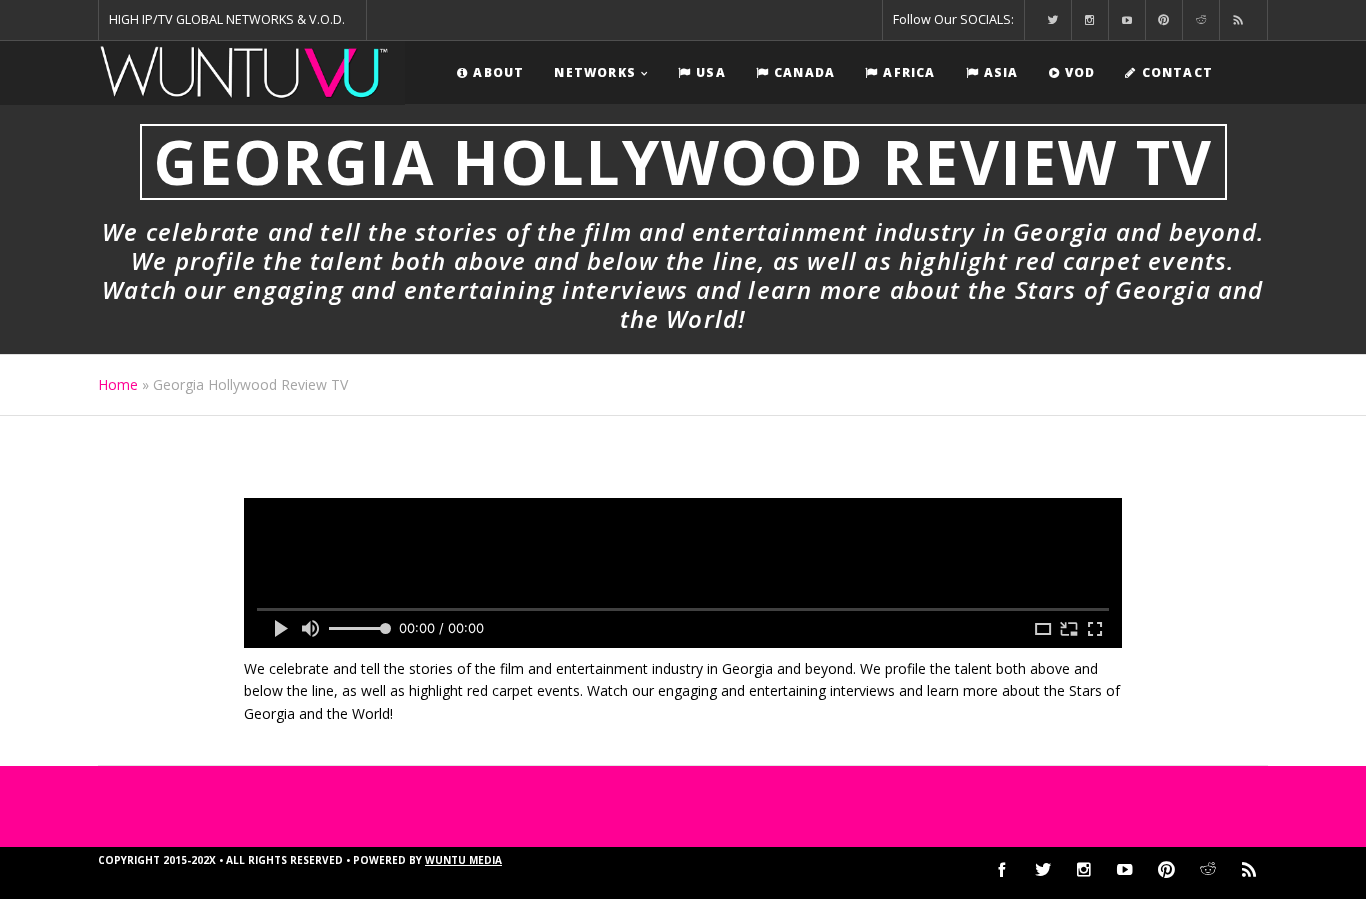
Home (118, 384)
